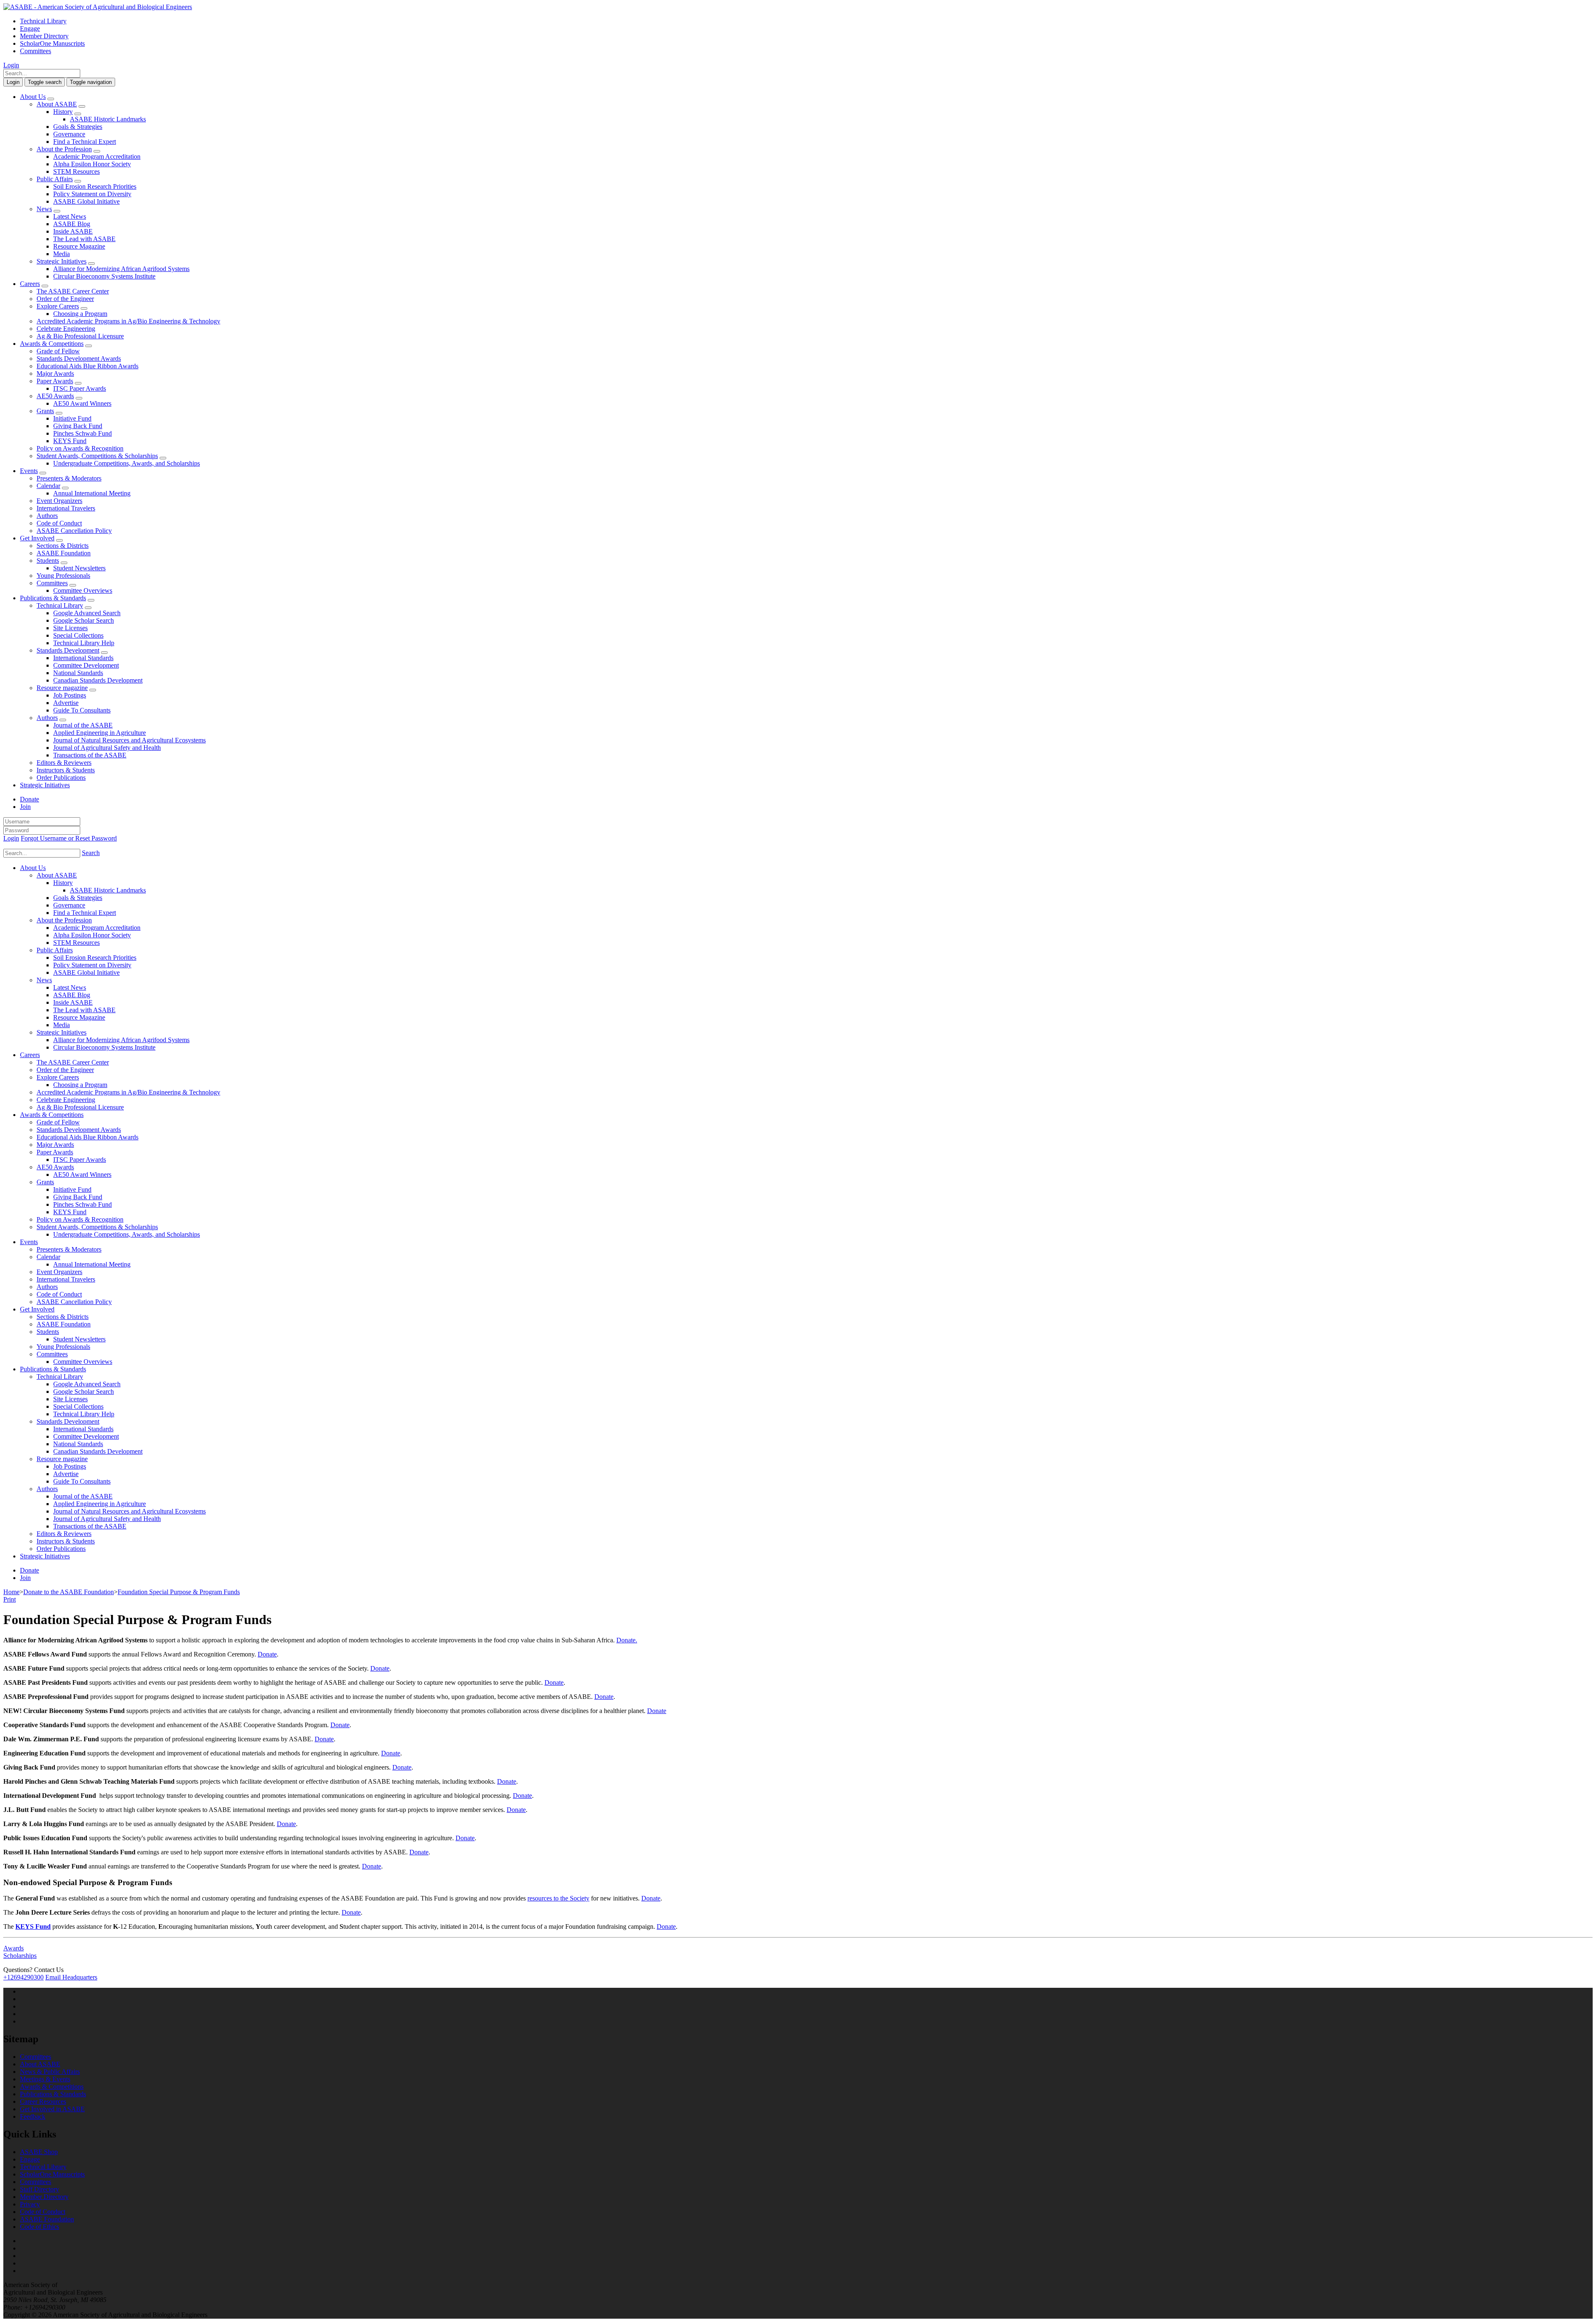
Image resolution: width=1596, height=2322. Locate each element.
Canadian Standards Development (98, 680)
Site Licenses (70, 628)
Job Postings (70, 695)
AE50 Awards (55, 396)
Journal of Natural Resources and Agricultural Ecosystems (129, 740)
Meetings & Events (45, 2079)
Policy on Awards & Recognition (80, 448)
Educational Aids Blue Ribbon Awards (87, 366)
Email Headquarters (71, 1977)
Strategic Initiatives (62, 261)
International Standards (83, 658)
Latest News (70, 216)
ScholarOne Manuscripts (52, 43)
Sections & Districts (63, 546)
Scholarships (20, 1956)
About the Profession (64, 149)
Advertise (66, 703)
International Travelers (66, 508)
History (63, 112)
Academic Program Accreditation (97, 157)
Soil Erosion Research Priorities (95, 186)
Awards (14, 1948)
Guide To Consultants (82, 710)
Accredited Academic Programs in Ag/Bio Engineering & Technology (128, 321)
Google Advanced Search (87, 613)
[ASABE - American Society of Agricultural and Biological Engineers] (98, 7)
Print (10, 1599)
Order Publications (61, 778)
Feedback (33, 2116)
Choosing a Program (80, 314)
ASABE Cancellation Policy (74, 531)
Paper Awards (55, 381)
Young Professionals (63, 576)
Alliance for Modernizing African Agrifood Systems (121, 269)
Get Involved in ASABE (52, 2109)
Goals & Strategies (78, 127)
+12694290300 (23, 1977)
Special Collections (78, 635)
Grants (45, 411)
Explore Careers (58, 306)
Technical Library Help (84, 643)
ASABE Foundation (64, 553)
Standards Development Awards (79, 359)
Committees (36, 51)
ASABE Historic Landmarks (108, 119)
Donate (30, 799)
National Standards (78, 673)
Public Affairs (55, 179)
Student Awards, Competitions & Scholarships (97, 456)
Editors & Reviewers (64, 763)
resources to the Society (558, 1898)
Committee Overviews (83, 590)
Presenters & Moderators (69, 478)
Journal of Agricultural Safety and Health (107, 748)
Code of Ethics (39, 2227)
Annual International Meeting (92, 493)
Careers (30, 284)
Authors (47, 516)
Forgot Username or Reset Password (69, 838)
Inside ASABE (73, 231)
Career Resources (43, 2101)
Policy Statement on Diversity (92, 194)
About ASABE (57, 104)
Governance (69, 134)
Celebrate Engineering (66, 329)
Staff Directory (39, 2189)
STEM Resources (76, 171)
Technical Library (43, 21)
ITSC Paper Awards (80, 388)
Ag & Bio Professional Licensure (80, 336)
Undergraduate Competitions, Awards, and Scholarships (127, 463)
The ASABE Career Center (73, 291)
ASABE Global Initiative (86, 201)
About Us (33, 97)
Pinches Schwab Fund (83, 433)
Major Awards (55, 373)
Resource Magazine (79, 246)
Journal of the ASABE (83, 725)
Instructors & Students (66, 770)
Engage (30, 28)
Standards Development (68, 650)
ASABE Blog (72, 224)
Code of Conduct (59, 523)
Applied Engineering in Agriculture (100, 733)
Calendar (48, 486)
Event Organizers (59, 501)
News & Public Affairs (50, 2072)
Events (29, 471)
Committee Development (86, 665)
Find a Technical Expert (85, 142)
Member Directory (44, 36)
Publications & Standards (53, 598)
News (44, 209)
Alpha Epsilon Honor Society (92, 164)
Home (11, 1592)
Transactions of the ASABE (90, 755)
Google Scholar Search (84, 620)
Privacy (30, 2204)
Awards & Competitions (52, 344)
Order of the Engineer (65, 299)
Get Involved (37, 538)
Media (62, 254)
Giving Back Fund (78, 426)
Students (48, 561)
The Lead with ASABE (84, 239)
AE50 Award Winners (82, 403)
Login (11, 65)
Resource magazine (62, 688)
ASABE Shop (39, 2152)
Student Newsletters (79, 568)
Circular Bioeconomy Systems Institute (104, 276)
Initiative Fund (72, 418)
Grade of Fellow (58, 351)
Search (91, 853)
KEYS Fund (70, 441)
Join (25, 807)
